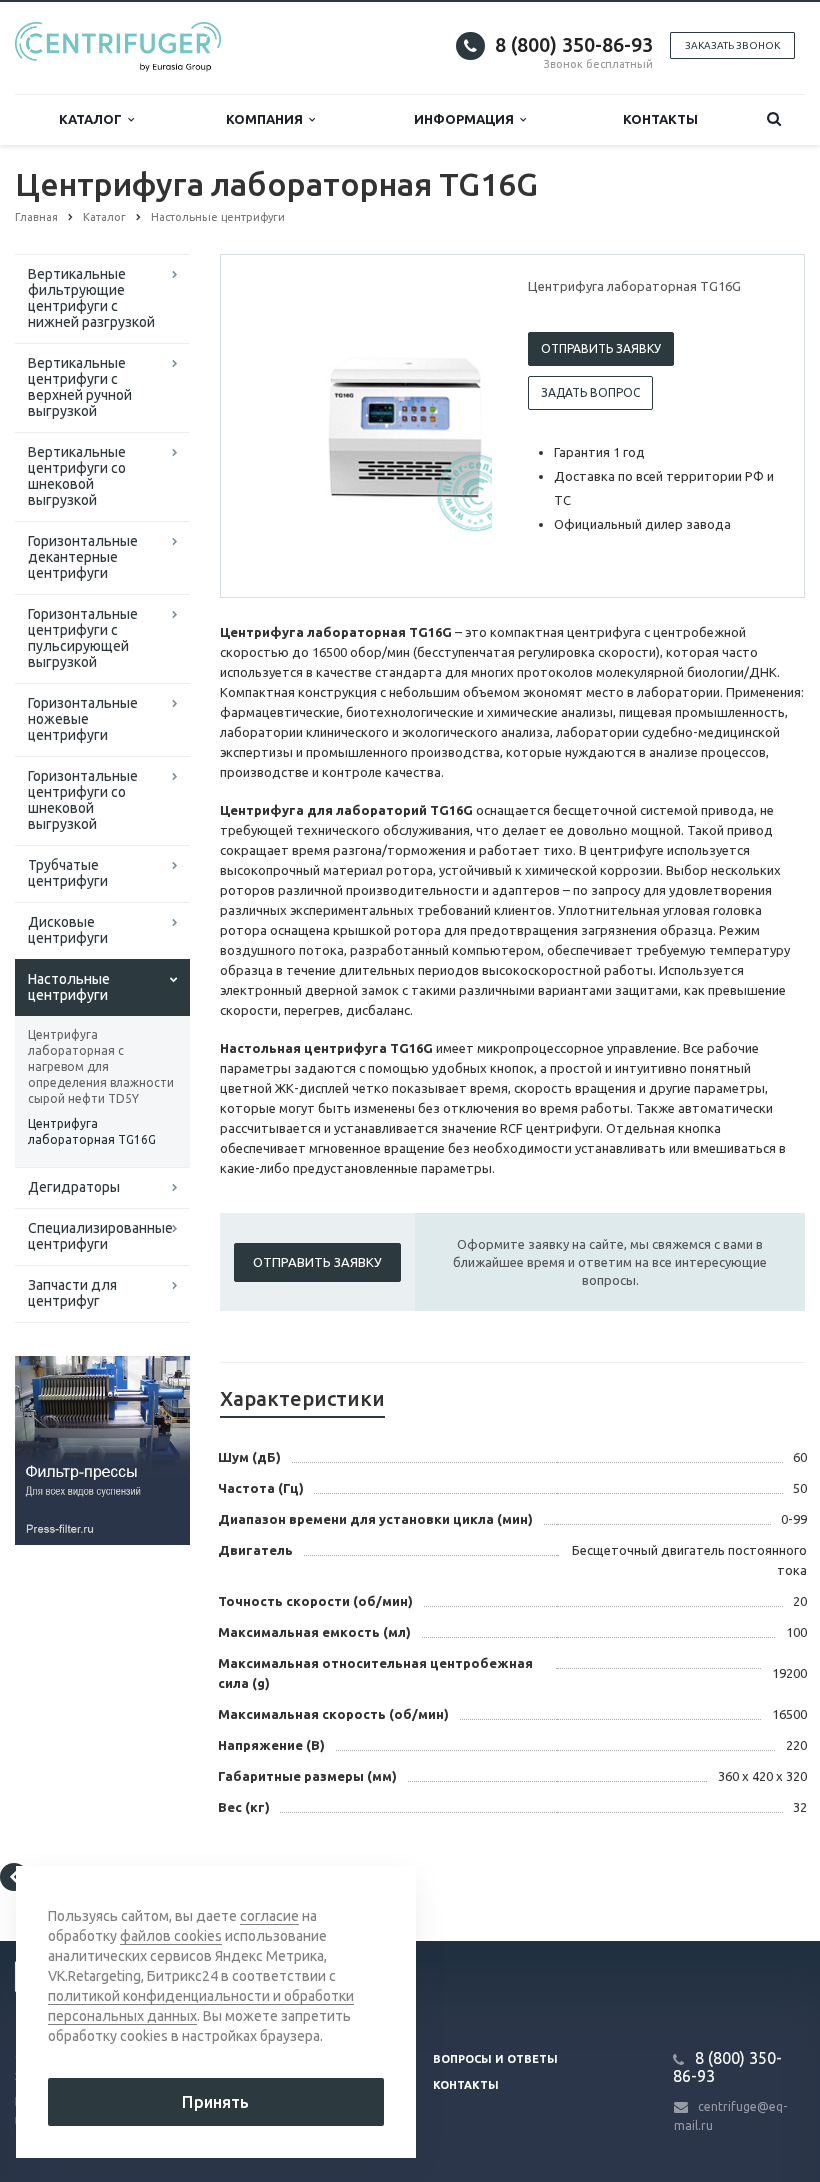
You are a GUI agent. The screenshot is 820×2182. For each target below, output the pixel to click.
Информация (467, 119)
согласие (269, 1916)
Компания (267, 119)
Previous (278, 425)
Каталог (93, 119)
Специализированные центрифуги (100, 1236)
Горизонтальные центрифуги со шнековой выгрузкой (83, 800)
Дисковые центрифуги (68, 930)
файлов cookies (171, 1936)
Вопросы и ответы (495, 2059)
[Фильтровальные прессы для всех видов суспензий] (102, 1449)
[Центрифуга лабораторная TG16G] (405, 427)
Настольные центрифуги (69, 987)
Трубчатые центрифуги (68, 873)
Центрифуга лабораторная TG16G (92, 1131)
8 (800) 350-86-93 (574, 44)
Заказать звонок (732, 45)
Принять (215, 2102)
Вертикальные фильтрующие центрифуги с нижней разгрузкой (91, 298)
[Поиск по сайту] (773, 119)
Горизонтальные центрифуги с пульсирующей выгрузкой (83, 638)
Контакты (660, 119)
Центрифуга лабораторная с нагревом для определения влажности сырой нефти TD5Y (101, 1066)
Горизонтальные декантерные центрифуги (83, 557)
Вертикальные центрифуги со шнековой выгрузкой (77, 476)
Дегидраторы (74, 1187)
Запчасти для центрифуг (72, 1293)
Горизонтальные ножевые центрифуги (83, 719)
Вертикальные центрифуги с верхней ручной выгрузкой (80, 387)
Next (463, 425)
